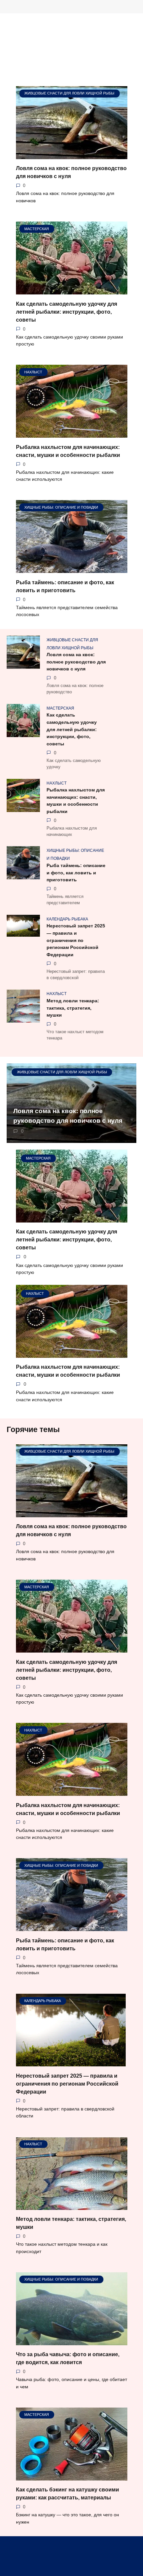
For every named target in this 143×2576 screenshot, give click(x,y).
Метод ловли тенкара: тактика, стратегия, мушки (73, 1008)
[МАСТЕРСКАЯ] (72, 290)
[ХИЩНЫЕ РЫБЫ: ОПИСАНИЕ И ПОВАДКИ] (72, 569)
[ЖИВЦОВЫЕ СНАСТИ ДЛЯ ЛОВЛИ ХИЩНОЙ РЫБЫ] (72, 155)
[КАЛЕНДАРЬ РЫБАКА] (71, 2062)
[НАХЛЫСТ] (72, 434)
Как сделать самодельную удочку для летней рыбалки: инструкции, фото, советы (67, 312)
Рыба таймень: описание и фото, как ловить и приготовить (76, 873)
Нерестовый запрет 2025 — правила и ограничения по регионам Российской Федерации (76, 940)
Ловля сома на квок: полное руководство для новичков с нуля (76, 662)
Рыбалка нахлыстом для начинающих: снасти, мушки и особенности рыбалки (76, 801)
